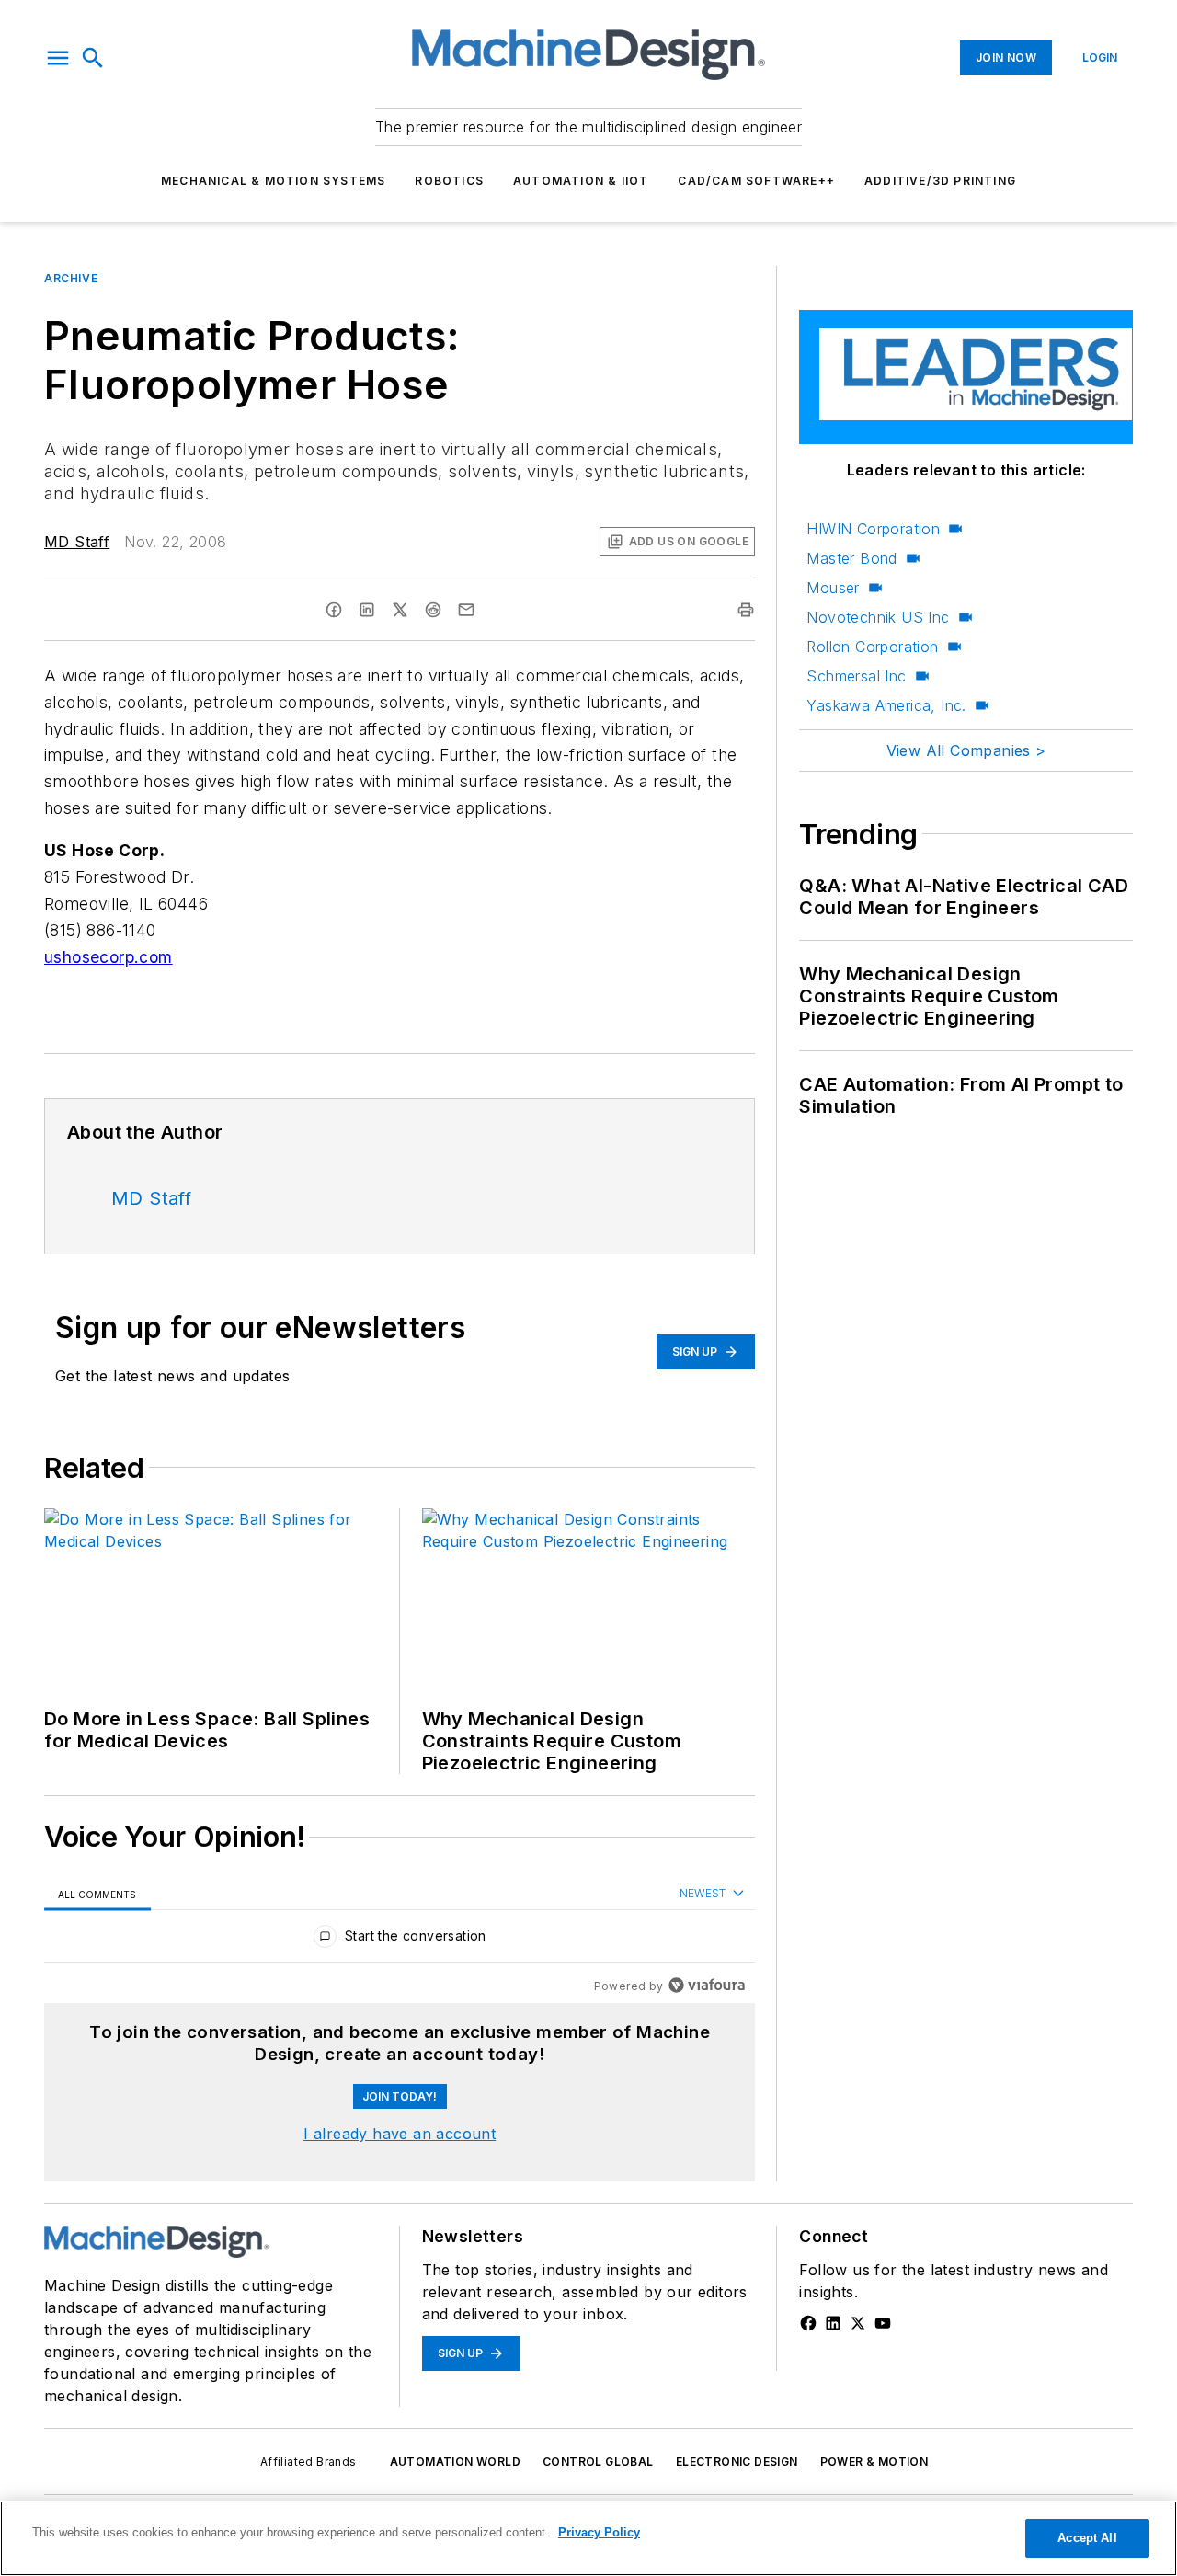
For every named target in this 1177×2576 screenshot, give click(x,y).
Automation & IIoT (581, 181)
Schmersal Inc (856, 676)
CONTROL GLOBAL (598, 2462)
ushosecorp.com (109, 957)
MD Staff (77, 542)
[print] (746, 610)
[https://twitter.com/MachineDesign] (858, 2323)
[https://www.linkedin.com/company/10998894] (833, 2323)
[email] (466, 610)
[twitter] (400, 610)
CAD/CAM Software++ (756, 181)
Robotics (449, 181)
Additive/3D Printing (940, 181)
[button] (58, 58)
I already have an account (400, 2134)
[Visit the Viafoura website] (707, 1985)
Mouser (833, 588)
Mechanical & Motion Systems (273, 181)
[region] (400, 1940)
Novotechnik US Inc (878, 617)
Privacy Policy (599, 2532)
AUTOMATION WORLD (455, 2462)
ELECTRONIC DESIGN (737, 2462)
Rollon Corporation (872, 647)
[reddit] (433, 610)
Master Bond (851, 558)
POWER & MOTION (874, 2462)
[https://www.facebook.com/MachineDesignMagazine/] (808, 2323)
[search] (93, 58)
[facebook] (334, 610)
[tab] (97, 1894)
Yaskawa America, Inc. (886, 705)
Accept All (1087, 2538)
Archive (71, 278)
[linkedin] (367, 610)
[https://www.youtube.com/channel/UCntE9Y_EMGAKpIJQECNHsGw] (883, 2323)
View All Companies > (966, 750)
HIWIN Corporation (873, 529)
